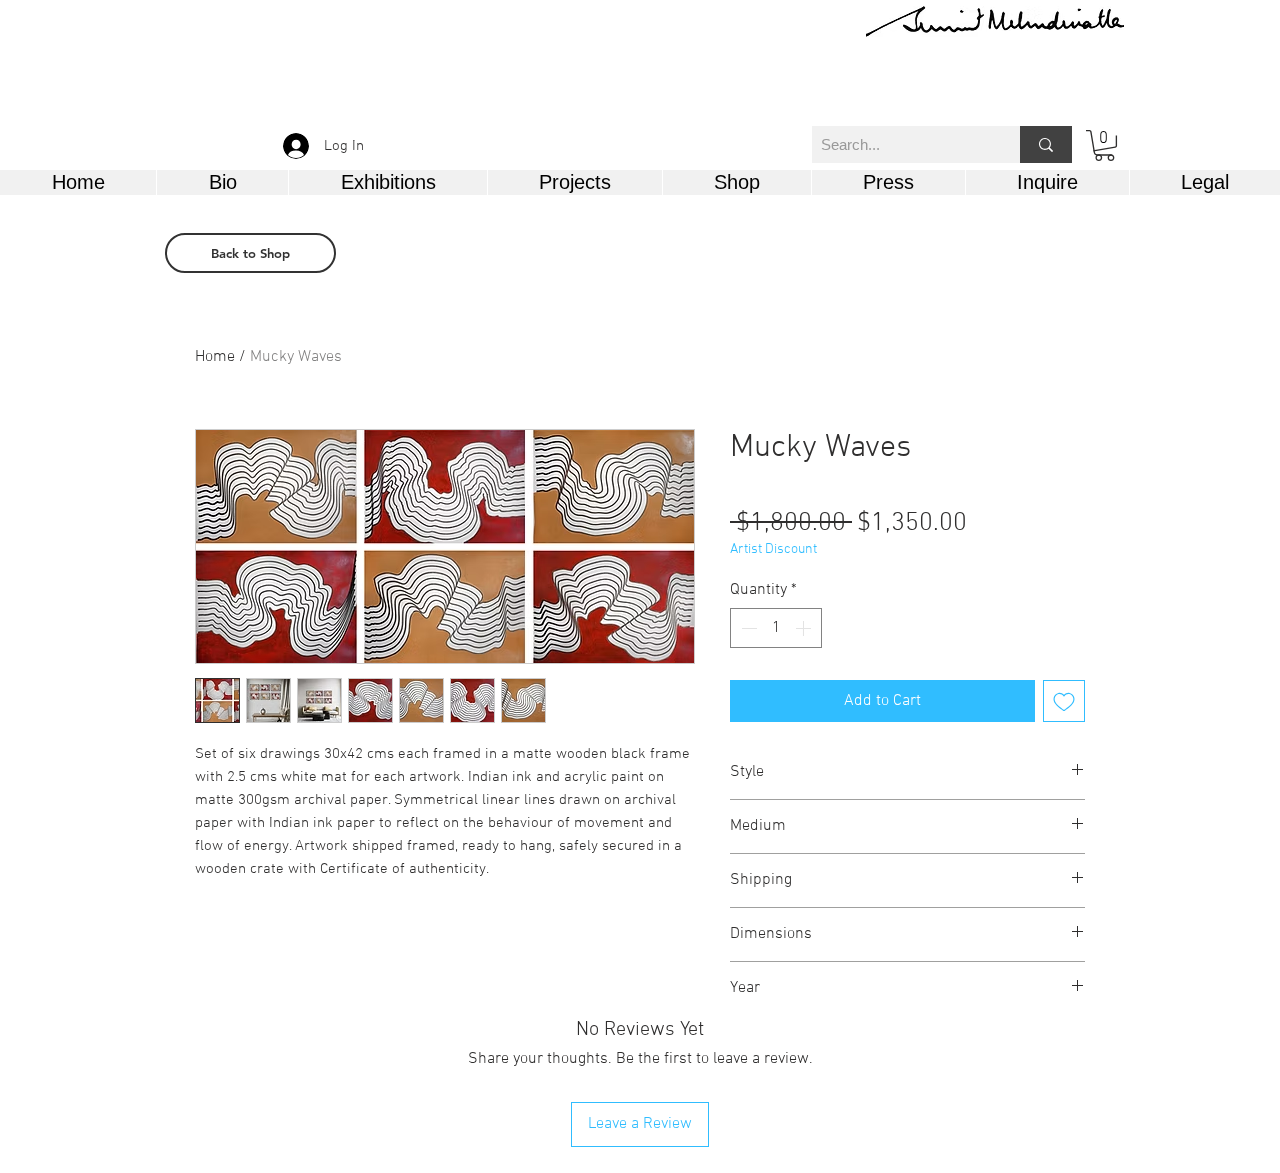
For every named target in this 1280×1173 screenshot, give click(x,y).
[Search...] (1046, 144)
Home (215, 357)
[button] (1104, 145)
